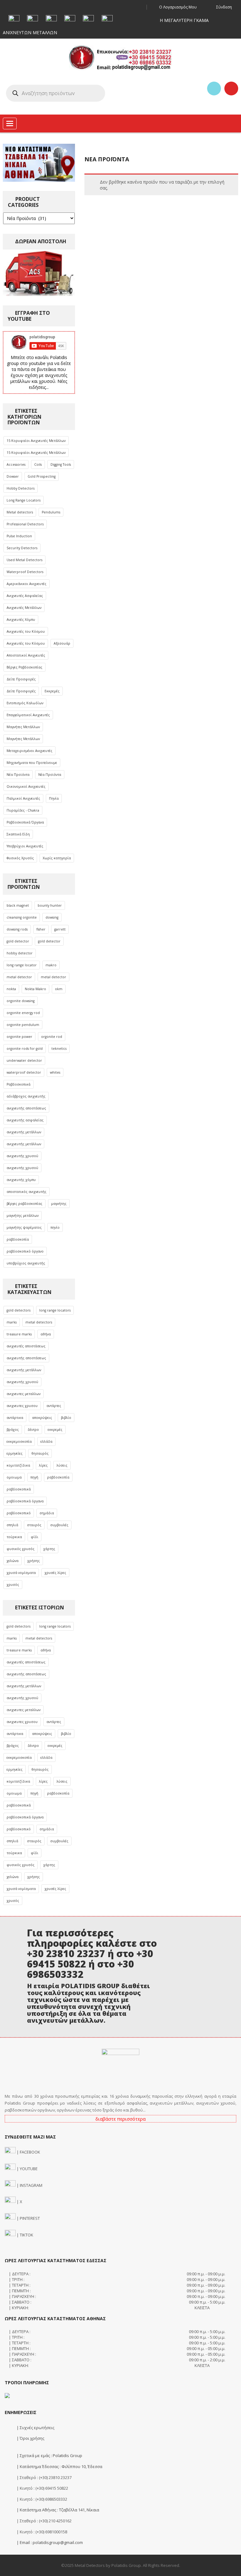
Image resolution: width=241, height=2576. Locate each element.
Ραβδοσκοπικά (19, 1084)
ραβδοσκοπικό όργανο (25, 1251)
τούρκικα (14, 1537)
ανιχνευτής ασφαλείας (25, 1120)
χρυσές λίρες (55, 1573)
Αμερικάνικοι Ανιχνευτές (27, 584)
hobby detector (20, 953)
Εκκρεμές (52, 691)
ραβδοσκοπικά (19, 1489)
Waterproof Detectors (25, 572)
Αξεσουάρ (62, 643)
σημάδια (47, 1513)
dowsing (52, 917)
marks (12, 1322)
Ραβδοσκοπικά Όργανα (25, 822)
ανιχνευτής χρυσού (22, 1156)
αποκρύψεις (42, 1418)
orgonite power (19, 1037)
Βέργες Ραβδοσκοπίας (24, 667)
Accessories (16, 464)
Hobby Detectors (21, 488)
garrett (60, 929)
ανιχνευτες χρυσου (22, 1406)
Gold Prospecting (42, 476)
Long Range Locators (24, 500)
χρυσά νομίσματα (21, 1573)
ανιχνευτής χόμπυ (21, 1180)
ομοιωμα (14, 1477)
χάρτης (49, 1549)
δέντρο (33, 1430)
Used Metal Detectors (24, 560)
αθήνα (46, 1334)
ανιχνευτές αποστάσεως (26, 1346)
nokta (11, 989)
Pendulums (51, 512)
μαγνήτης (59, 1204)
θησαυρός (40, 1453)
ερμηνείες (15, 1453)
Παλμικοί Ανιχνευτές (23, 798)
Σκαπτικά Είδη (18, 834)
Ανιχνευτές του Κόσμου (26, 631)
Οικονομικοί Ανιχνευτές (26, 786)
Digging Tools (61, 464)
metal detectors (39, 1322)
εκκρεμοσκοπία (19, 1441)
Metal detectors (20, 512)
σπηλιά (12, 1525)
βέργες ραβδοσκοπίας (24, 1204)
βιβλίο (66, 1418)
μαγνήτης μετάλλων (23, 1216)
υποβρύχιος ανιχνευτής (26, 1263)
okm (59, 989)
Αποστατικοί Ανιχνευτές (26, 655)
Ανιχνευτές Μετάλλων (24, 608)
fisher (41, 929)
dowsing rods (17, 929)
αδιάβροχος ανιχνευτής (26, 1096)
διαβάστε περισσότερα (120, 2119)
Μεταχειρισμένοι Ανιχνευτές (29, 751)
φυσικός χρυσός (21, 1549)
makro (51, 965)
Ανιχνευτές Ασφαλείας (25, 596)
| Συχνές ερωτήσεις (35, 2428)
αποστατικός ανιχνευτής (27, 1192)
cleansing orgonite (22, 917)
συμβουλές (59, 1525)
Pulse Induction (19, 536)
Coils (38, 464)
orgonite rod (52, 1037)
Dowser (13, 476)
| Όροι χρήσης (30, 2438)
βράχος (13, 1430)
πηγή (34, 1477)
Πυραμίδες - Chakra (23, 810)
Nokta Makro (35, 989)
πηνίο (55, 1227)
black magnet (18, 905)
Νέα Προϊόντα (18, 775)
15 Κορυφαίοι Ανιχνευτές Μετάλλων (36, 441)
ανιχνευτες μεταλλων (24, 1394)
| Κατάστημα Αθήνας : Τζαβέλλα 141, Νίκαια (57, 2510)
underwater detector (24, 1060)
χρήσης (34, 1561)
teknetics (59, 1049)
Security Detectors (22, 548)
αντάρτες (54, 1406)
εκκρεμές (55, 1430)
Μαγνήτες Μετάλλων (23, 727)
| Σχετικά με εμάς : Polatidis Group (49, 2455)
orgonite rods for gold (25, 1049)
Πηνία (54, 798)
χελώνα (13, 1561)
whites (55, 1072)
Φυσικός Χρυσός (20, 858)
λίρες (43, 1465)
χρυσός (13, 1585)
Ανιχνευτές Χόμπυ (21, 620)
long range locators (55, 1310)
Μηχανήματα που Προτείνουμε (32, 763)
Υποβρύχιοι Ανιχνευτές (25, 846)
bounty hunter (50, 905)
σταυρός (34, 1525)
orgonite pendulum (23, 1025)
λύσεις (62, 1465)
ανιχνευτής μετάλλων (24, 1132)
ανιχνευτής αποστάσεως (26, 1108)
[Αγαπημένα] (214, 89)
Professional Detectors (25, 524)
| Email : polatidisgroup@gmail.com (49, 2542)
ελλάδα (46, 1441)
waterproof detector (24, 1072)
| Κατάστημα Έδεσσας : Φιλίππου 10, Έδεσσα (59, 2466)
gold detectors (19, 1310)
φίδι (35, 1537)
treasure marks (19, 1334)
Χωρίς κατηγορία (57, 858)
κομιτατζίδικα (18, 1465)
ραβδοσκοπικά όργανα (25, 1501)
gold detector (18, 941)
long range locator (22, 965)
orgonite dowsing (21, 1001)
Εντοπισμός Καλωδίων (25, 703)
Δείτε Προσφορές (21, 679)
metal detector (19, 977)
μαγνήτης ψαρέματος (24, 1227)
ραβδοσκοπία (18, 1239)
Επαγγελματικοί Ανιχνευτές (28, 715)
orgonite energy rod (23, 1013)
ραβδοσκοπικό (19, 1513)
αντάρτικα (15, 1418)
